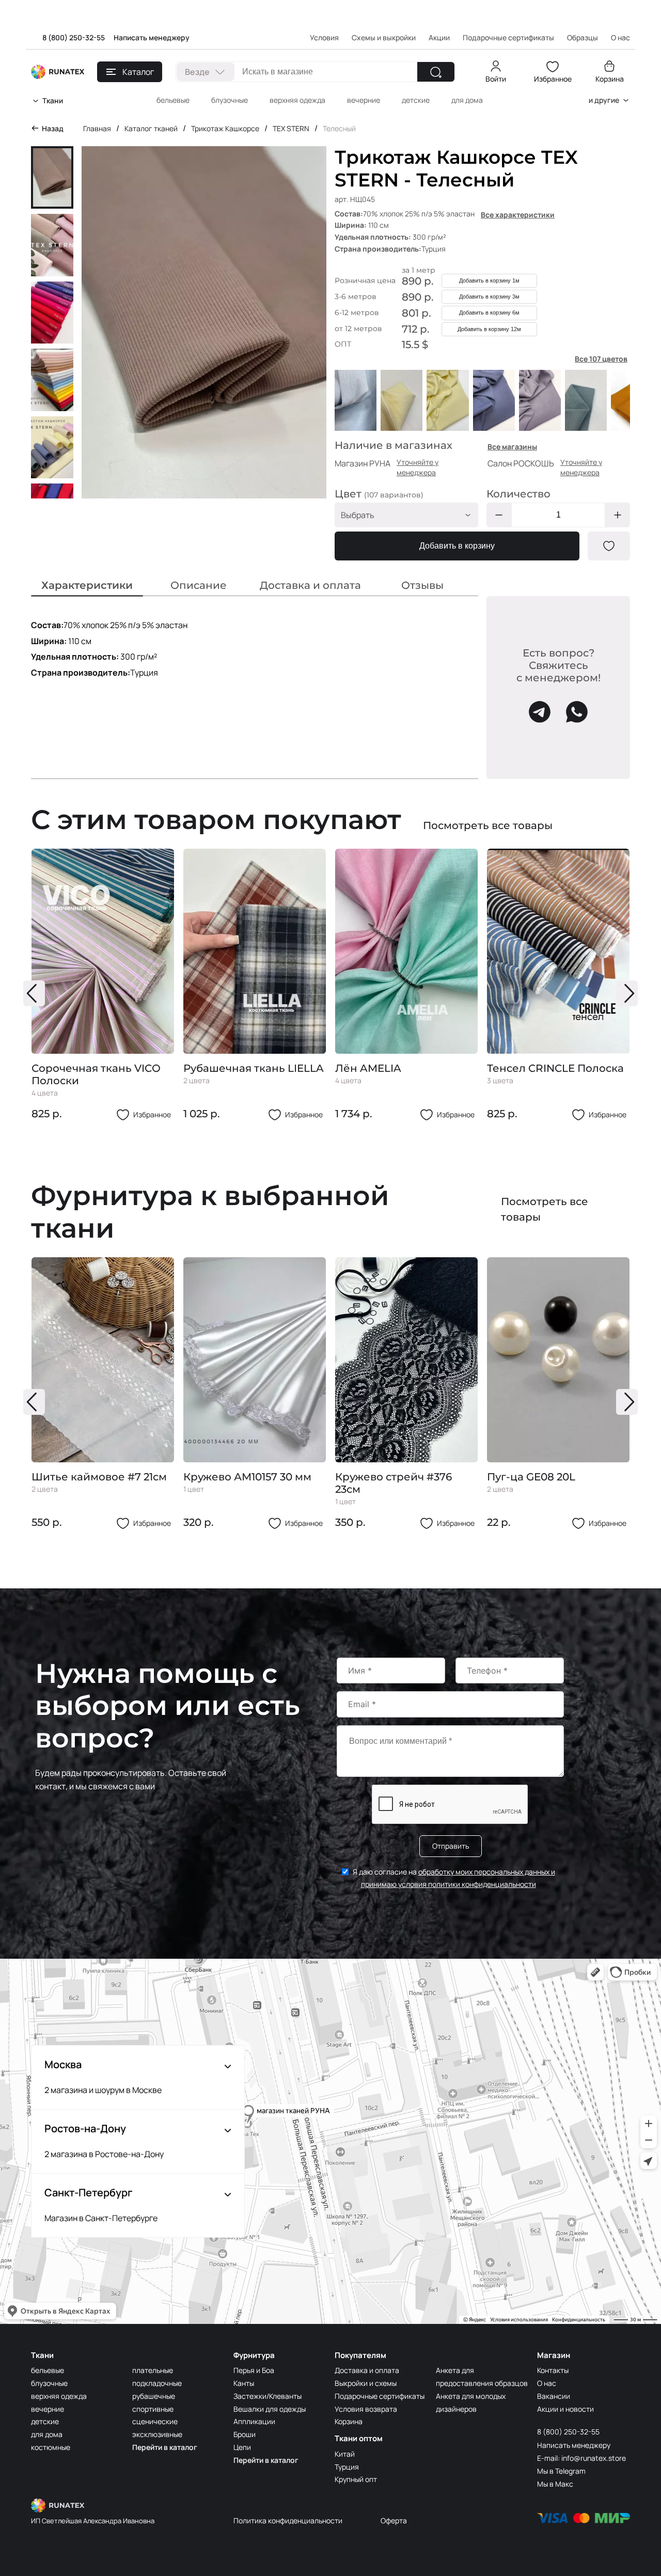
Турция (347, 2467)
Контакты (553, 2370)
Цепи (242, 2447)
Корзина (610, 79)
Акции (439, 37)
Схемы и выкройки (384, 37)
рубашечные (154, 2396)
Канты (244, 2383)
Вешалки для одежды (270, 2409)
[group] (103, 985)
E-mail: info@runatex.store (581, 2458)
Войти (496, 79)
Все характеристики (518, 215)
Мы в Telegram (561, 2471)
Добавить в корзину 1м (489, 280)
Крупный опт (356, 2479)
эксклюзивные (157, 2434)
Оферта (394, 2520)
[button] (34, 993)
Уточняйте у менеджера (418, 467)
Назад (53, 128)
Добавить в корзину (457, 546)
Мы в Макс (555, 2484)
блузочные (230, 100)
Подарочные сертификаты (508, 37)
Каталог (138, 72)
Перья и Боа (254, 2370)
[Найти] (436, 72)
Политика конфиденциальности (288, 2520)
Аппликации (254, 2421)
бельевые (173, 100)
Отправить (451, 1846)
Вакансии (554, 2396)
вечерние (364, 100)
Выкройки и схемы (366, 2383)
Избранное (553, 79)
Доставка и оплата (367, 2370)
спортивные (153, 2409)
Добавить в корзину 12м (489, 329)
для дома (467, 100)
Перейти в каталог (165, 2447)
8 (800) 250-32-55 (74, 37)
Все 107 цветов (601, 359)
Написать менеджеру (152, 37)
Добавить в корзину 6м (489, 313)
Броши (245, 2434)
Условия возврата (366, 2409)
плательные (153, 2370)
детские (416, 100)
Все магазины (512, 447)
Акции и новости (565, 2409)
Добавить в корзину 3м (489, 296)
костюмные (51, 2447)
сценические (155, 2421)
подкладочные (157, 2383)
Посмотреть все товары (488, 825)
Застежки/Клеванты (267, 2396)
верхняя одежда (297, 100)
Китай (345, 2454)
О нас (547, 2383)
